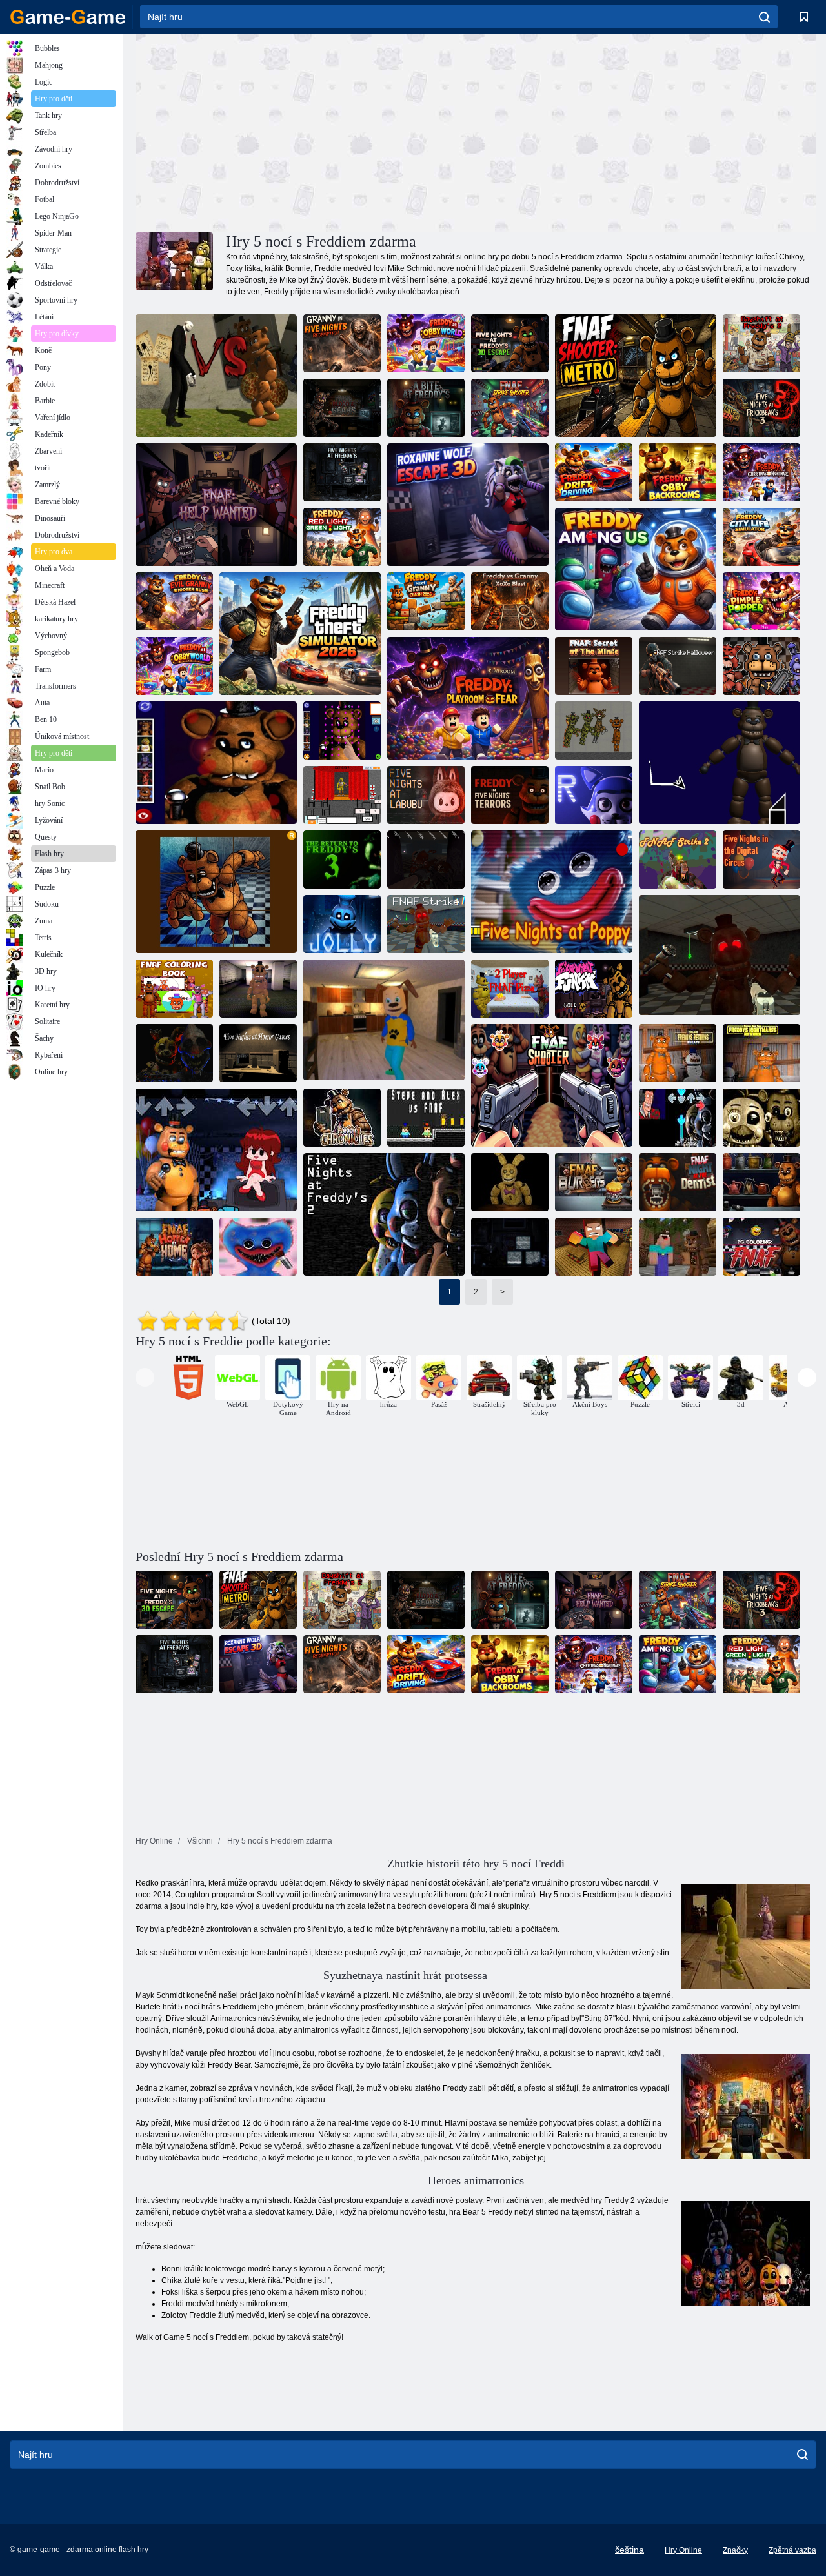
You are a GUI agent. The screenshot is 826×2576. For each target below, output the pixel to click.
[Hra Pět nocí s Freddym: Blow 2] (426, 860)
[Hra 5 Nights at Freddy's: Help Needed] (216, 505)
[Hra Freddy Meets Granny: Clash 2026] (426, 601)
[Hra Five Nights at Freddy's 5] (342, 472)
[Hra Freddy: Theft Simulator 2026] (300, 634)
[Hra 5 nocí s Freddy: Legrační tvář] (342, 730)
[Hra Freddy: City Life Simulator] (761, 537)
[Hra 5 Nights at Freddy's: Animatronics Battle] (761, 666)
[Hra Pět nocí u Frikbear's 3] (761, 408)
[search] (764, 17)
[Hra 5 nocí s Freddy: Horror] (510, 795)
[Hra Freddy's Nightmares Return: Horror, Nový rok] (761, 1053)
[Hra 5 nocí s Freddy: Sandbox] (594, 730)
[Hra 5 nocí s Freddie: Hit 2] (678, 860)
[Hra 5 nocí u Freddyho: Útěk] (510, 343)
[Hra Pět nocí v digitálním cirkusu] (761, 860)
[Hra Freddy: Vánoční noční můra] (761, 472)
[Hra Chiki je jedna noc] (342, 795)
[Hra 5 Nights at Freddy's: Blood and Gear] (342, 408)
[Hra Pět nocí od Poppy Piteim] (552, 892)
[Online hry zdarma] (68, 17)
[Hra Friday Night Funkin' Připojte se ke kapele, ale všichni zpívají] (216, 1150)
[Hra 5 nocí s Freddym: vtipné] (342, 924)
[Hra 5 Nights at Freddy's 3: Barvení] (761, 1247)
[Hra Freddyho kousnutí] (426, 408)
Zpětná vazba (792, 2550)
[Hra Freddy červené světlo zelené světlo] (342, 537)
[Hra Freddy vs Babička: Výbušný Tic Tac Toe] (510, 601)
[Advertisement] (306, 131)
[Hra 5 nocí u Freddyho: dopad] (720, 956)
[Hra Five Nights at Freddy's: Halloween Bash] (678, 666)
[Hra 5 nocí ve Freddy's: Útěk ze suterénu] (258, 989)
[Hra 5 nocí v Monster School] (594, 1247)
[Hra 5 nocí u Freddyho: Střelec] (552, 1085)
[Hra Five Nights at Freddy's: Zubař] (678, 1182)
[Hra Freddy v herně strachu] (468, 698)
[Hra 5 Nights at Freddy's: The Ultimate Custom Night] (510, 1247)
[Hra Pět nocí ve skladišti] (174, 1053)
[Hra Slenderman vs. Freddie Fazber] (216, 376)
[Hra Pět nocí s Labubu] (426, 795)
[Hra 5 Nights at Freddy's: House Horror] (174, 1247)
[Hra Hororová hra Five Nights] (258, 1053)
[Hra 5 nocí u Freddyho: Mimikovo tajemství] (594, 666)
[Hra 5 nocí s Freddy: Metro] (636, 376)
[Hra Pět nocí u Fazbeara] (761, 1118)
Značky (735, 2550)
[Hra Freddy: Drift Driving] (594, 472)
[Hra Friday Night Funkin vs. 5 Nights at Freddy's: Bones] (678, 1118)
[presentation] (145, 1377)
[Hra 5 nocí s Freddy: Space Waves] (720, 763)
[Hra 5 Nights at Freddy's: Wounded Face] (216, 763)
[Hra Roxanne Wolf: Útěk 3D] (468, 505)
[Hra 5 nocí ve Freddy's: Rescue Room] (510, 1182)
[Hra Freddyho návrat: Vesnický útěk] (678, 1053)
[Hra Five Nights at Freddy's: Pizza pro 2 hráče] (510, 989)
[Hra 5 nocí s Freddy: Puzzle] (216, 892)
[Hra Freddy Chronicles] (342, 1118)
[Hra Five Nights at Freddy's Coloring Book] (174, 989)
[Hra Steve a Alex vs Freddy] (426, 1118)
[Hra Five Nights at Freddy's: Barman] (761, 1182)
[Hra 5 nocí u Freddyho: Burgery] (594, 1182)
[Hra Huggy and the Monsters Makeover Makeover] (258, 1247)
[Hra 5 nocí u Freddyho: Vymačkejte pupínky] (761, 601)
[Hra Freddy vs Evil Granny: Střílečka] (174, 601)
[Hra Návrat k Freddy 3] (342, 860)
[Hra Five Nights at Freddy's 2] (384, 1214)
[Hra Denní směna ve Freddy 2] (761, 343)
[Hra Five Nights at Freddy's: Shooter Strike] (510, 408)
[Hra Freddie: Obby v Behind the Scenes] (678, 472)
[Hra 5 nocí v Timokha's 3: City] (384, 1021)
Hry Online (683, 2550)
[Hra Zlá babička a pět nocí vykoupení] (342, 343)
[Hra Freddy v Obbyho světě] (426, 343)
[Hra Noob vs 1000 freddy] (678, 1247)
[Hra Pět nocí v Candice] (594, 795)
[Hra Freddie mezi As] (636, 569)
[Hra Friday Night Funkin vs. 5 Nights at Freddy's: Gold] (594, 989)
